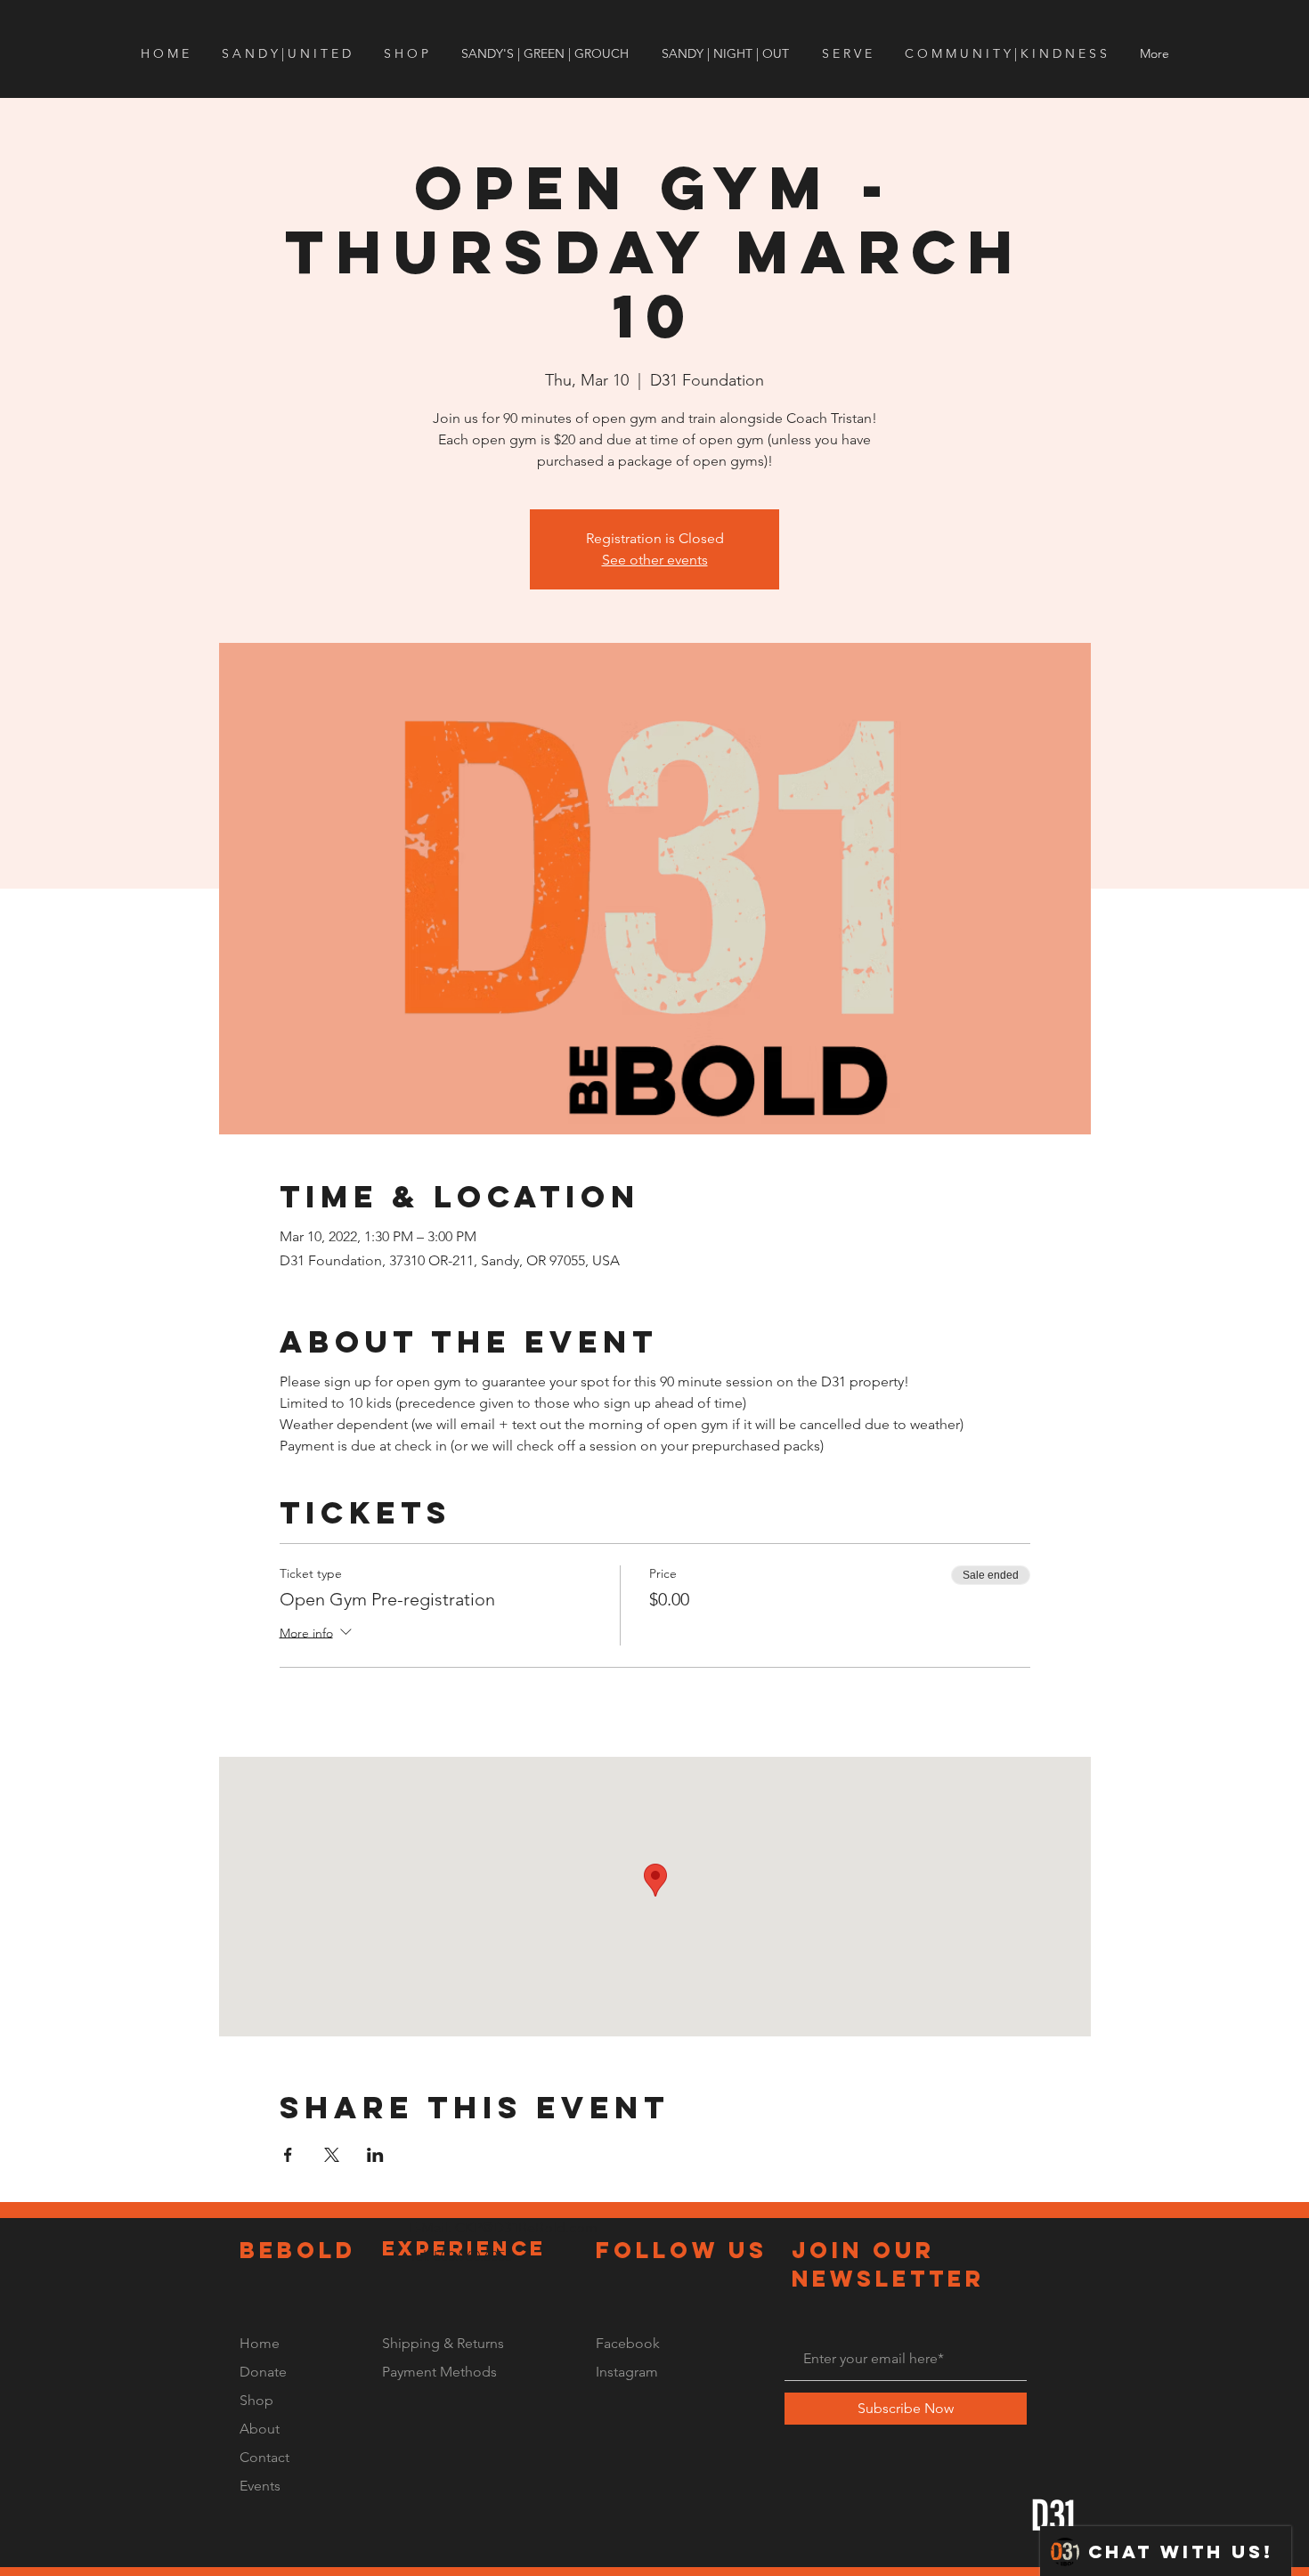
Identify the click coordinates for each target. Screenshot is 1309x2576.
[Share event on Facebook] (288, 2155)
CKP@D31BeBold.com (526, 2227)
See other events (655, 560)
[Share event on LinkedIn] (375, 2155)
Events (260, 2486)
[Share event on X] (332, 2155)
